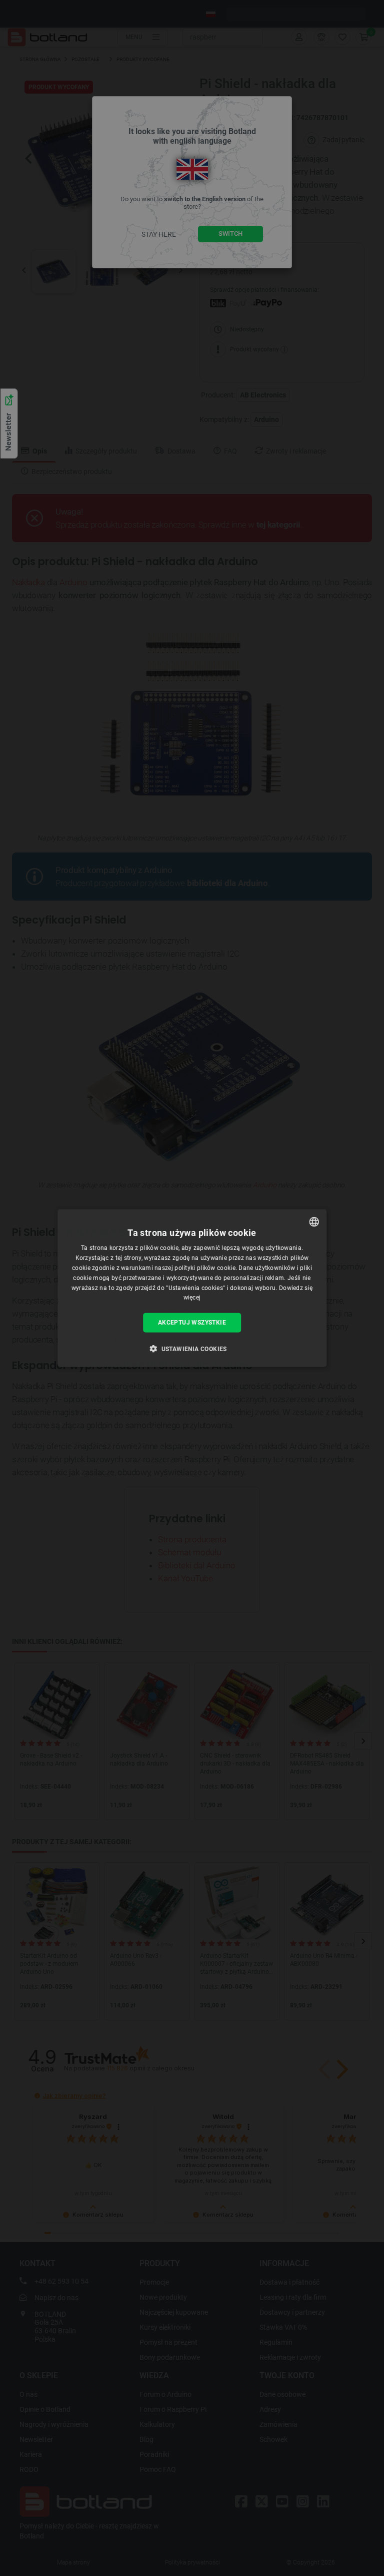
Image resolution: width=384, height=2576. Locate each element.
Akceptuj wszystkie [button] (192, 1323)
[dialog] (192, 1288)
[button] (192, 1348)
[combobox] (314, 1222)
